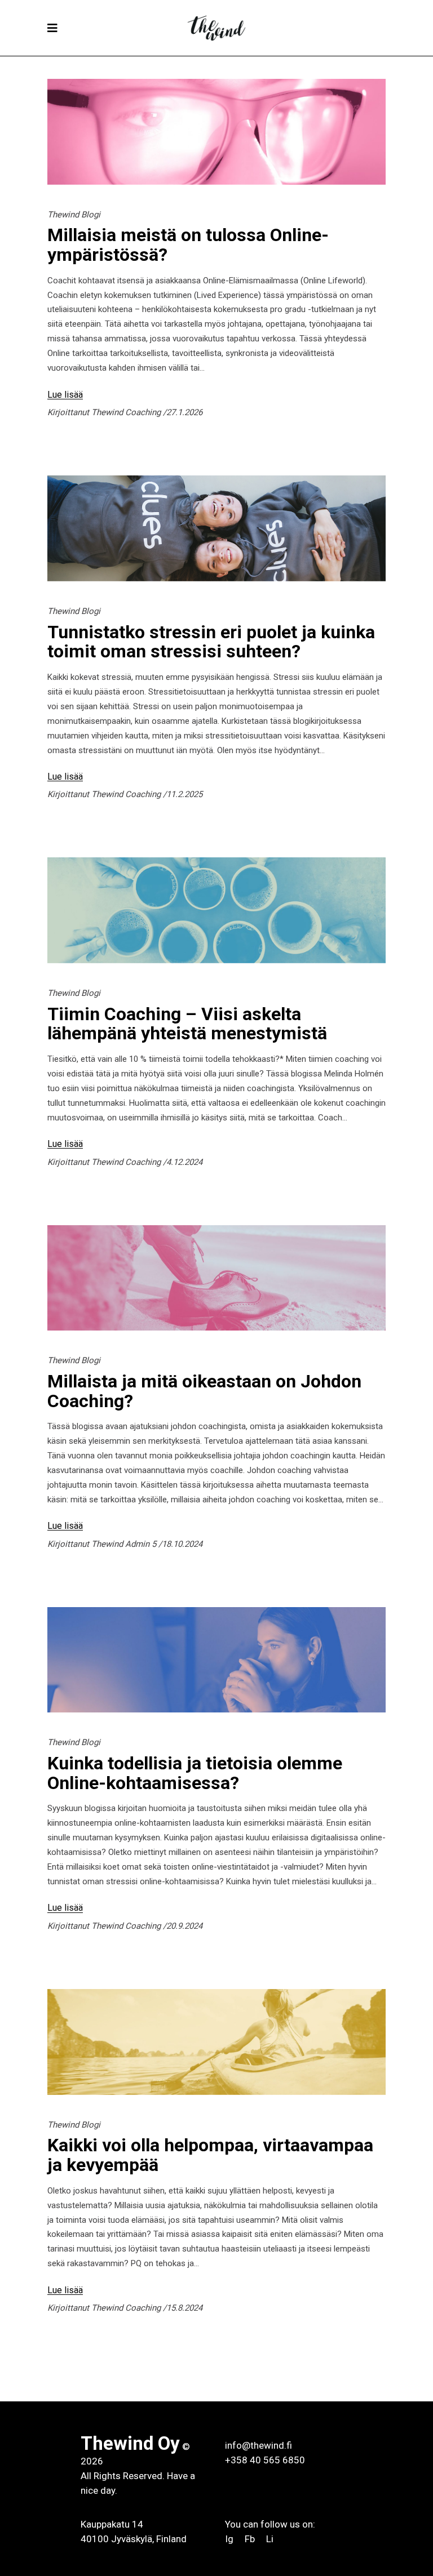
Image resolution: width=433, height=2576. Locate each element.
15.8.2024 (184, 2308)
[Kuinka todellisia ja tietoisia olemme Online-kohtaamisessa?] (216, 1660)
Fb (250, 2539)
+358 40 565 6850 (265, 2460)
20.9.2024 (184, 1926)
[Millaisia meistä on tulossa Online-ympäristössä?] (216, 132)
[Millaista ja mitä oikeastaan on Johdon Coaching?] (216, 1278)
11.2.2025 (184, 794)
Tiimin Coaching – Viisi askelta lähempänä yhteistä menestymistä (187, 1024)
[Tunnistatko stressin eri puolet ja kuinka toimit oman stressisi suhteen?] (216, 528)
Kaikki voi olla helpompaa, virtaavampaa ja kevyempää (210, 2155)
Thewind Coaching (127, 412)
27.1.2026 (184, 412)
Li (270, 2539)
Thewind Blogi (74, 215)
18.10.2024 (182, 1544)
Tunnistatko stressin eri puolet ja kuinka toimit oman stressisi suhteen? (211, 642)
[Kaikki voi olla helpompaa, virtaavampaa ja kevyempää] (216, 2042)
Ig (230, 2539)
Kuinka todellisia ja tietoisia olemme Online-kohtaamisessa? (195, 1773)
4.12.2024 (184, 1162)
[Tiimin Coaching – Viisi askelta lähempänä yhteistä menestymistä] (216, 910)
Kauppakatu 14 (112, 2524)
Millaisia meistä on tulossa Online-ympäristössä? (188, 245)
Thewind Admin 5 (125, 1544)
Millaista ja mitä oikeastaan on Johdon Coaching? (204, 1391)
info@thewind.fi (259, 2445)
